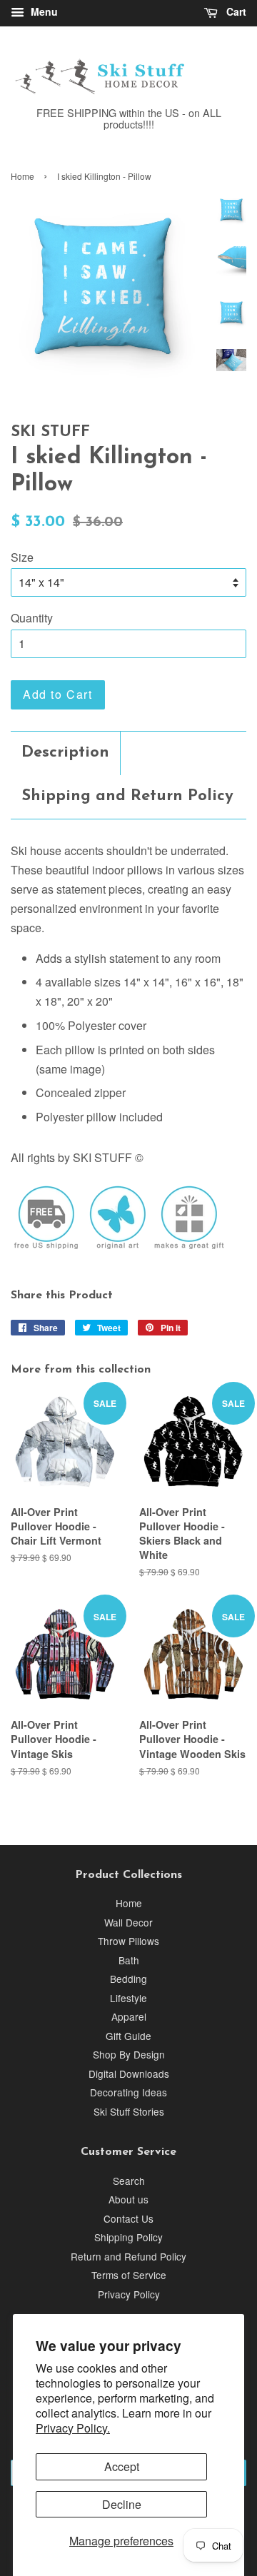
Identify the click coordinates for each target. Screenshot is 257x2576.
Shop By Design (129, 2054)
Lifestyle (128, 1998)
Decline (122, 2504)
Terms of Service (129, 2275)
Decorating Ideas (128, 2092)
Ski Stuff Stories (129, 2111)
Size (22, 557)
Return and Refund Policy (128, 2256)
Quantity (32, 618)
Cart (235, 11)
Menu (43, 11)
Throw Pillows (128, 1941)
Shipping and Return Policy (127, 796)
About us (128, 2199)
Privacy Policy (129, 2294)
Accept (122, 2466)
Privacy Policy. (73, 2428)
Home (22, 176)
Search (129, 2181)
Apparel (129, 2016)
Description (65, 753)
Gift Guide (128, 2036)
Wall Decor (128, 1922)
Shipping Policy (128, 2237)
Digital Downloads (129, 2074)
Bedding (128, 1979)
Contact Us (128, 2218)
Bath (129, 1960)
